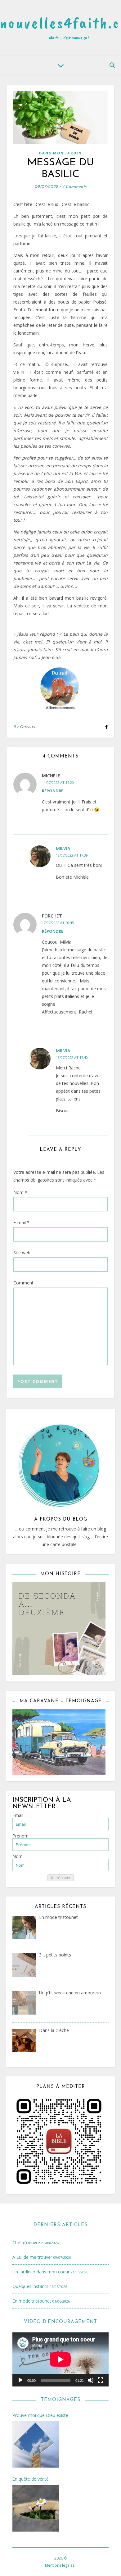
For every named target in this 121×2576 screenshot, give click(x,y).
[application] (60, 2359)
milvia (63, 848)
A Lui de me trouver (32, 2257)
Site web (22, 1253)
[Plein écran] (101, 2380)
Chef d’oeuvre (26, 2242)
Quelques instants (30, 2286)
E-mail (21, 1222)
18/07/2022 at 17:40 (72, 1057)
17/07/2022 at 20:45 (58, 923)
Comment (23, 1283)
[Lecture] (20, 2380)
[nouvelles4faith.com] (60, 28)
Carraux (27, 727)
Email (18, 1815)
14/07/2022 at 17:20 (58, 782)
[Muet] (91, 2380)
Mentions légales (60, 2565)
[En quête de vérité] (36, 2509)
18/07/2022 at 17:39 (72, 855)
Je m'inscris (61, 1878)
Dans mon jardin (60, 153)
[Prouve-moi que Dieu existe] (36, 2445)
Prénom (20, 1836)
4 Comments (74, 187)
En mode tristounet (32, 2301)
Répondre (53, 791)
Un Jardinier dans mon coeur (41, 2272)
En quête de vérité (31, 2479)
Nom (20, 1192)
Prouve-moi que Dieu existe (40, 2415)
